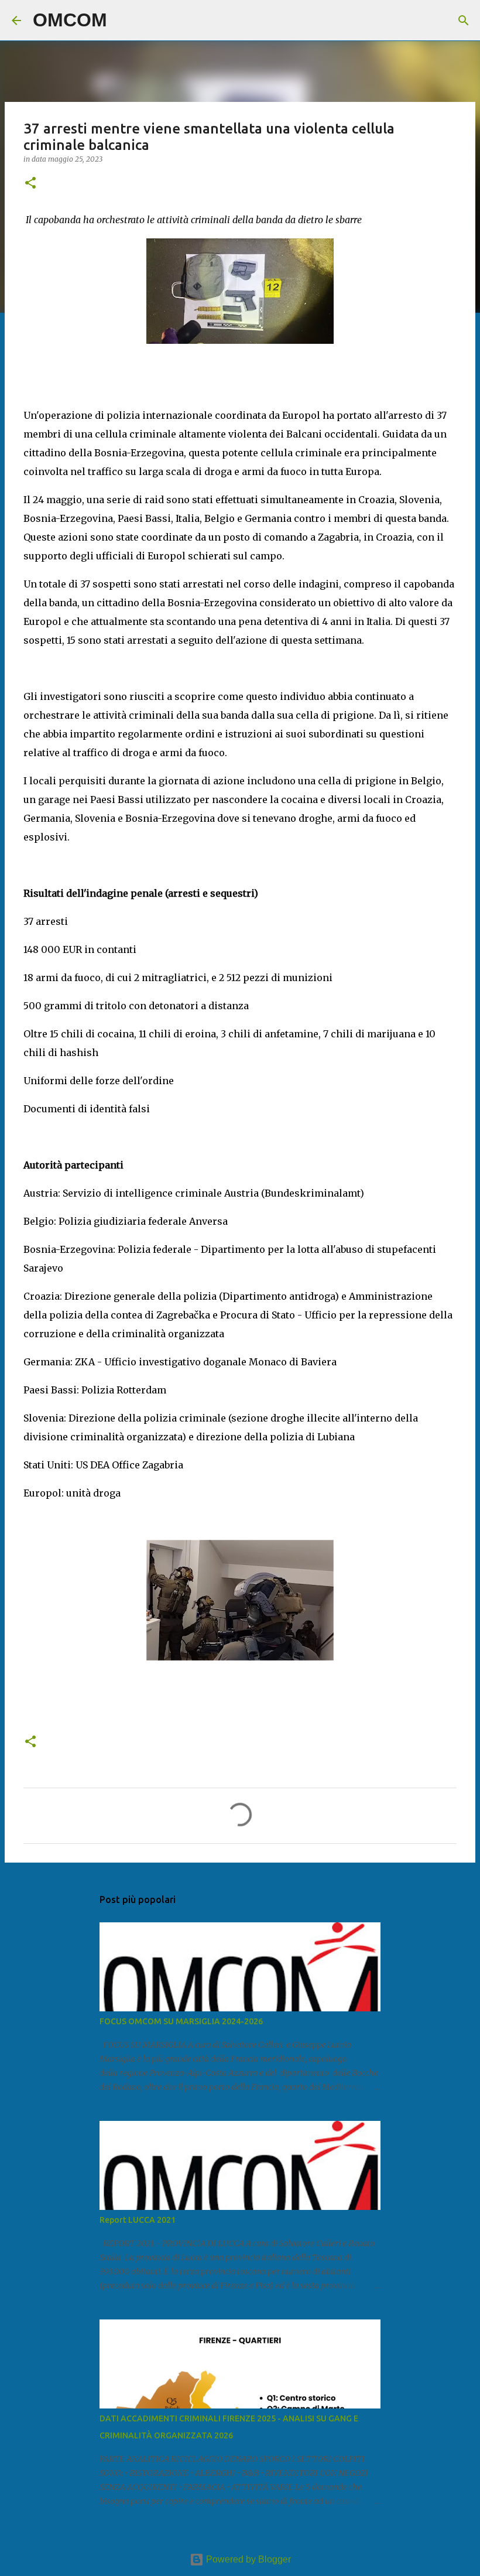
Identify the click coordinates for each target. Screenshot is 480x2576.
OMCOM (70, 20)
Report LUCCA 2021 (138, 2220)
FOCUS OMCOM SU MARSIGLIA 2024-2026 (181, 2021)
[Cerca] (124, 21)
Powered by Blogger (247, 2559)
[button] (30, 184)
